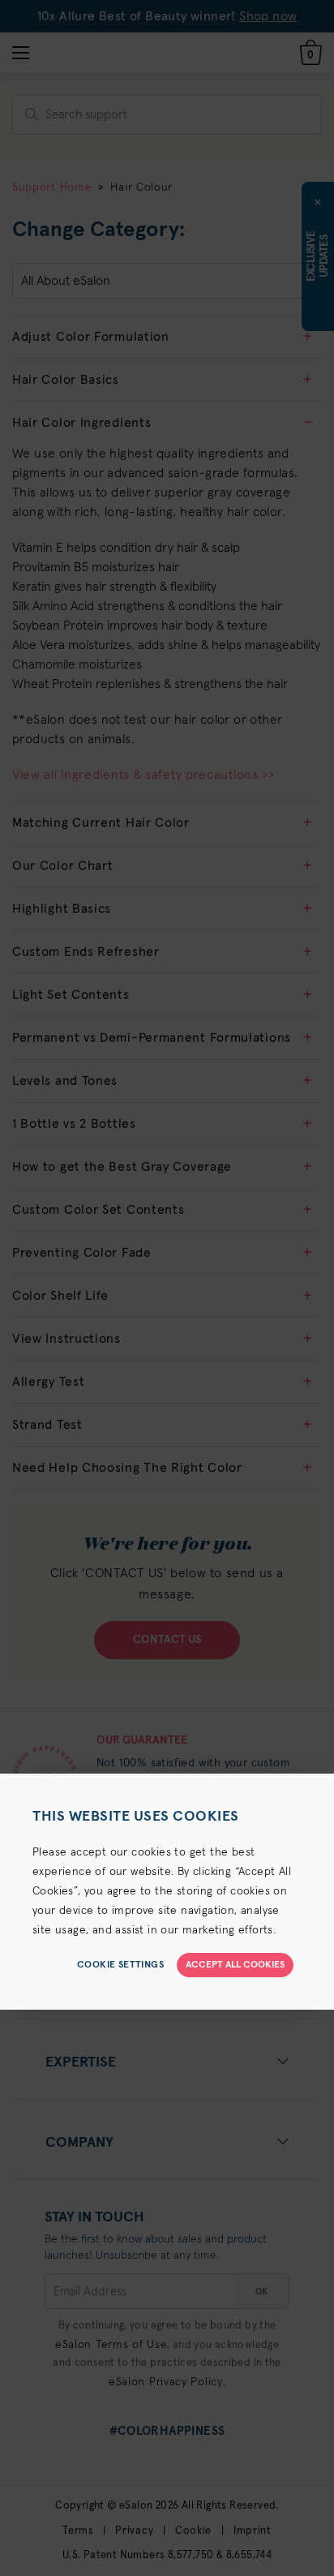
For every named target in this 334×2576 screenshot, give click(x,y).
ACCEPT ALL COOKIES (235, 1965)
